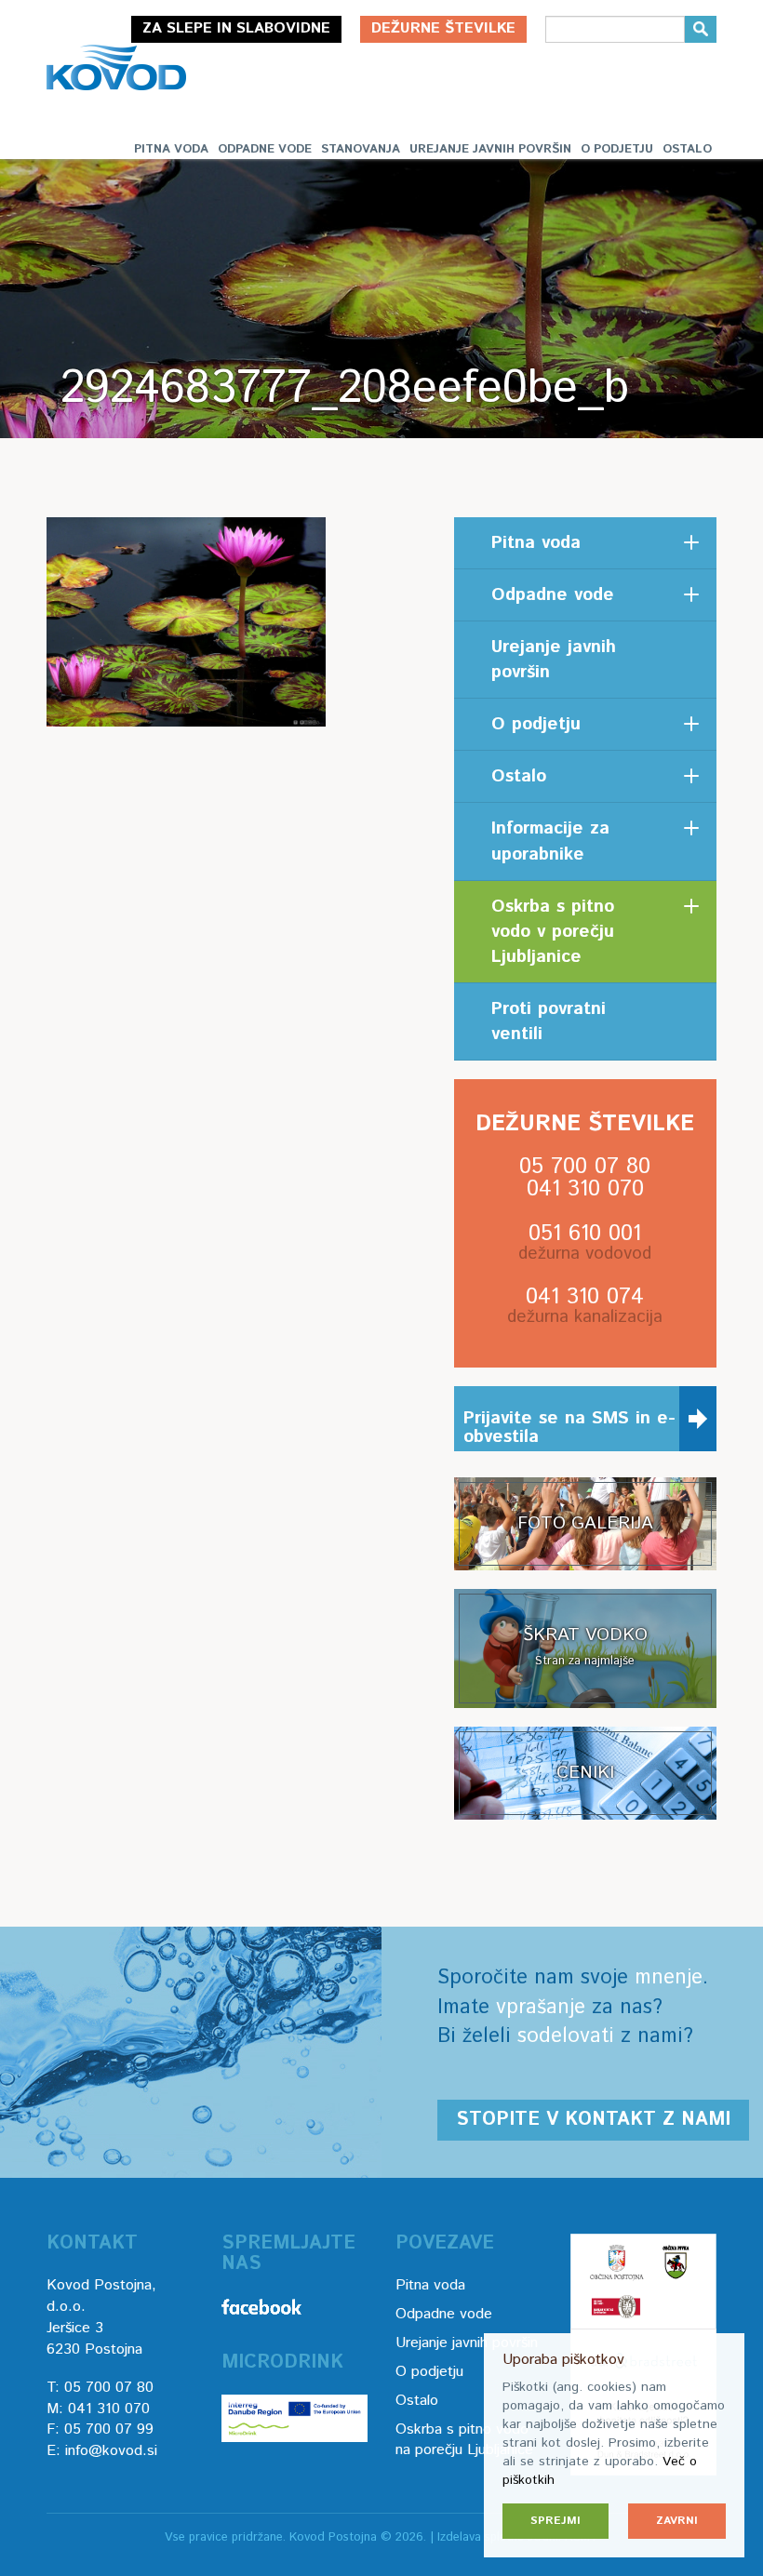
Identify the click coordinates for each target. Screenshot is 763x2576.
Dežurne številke (443, 28)
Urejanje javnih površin (490, 149)
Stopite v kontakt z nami (593, 2120)
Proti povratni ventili (549, 1021)
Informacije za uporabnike (550, 841)
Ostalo (687, 149)
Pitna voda (171, 149)
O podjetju (617, 149)
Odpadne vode (265, 149)
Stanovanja (361, 149)
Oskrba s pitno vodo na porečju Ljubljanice (464, 2440)
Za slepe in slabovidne (236, 28)
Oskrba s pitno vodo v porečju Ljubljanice (553, 932)
